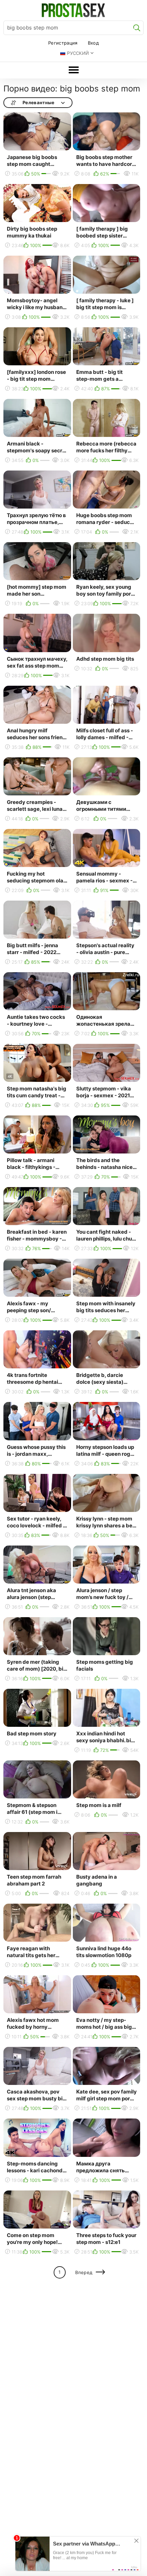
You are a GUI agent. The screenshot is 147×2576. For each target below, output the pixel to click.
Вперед (84, 2272)
